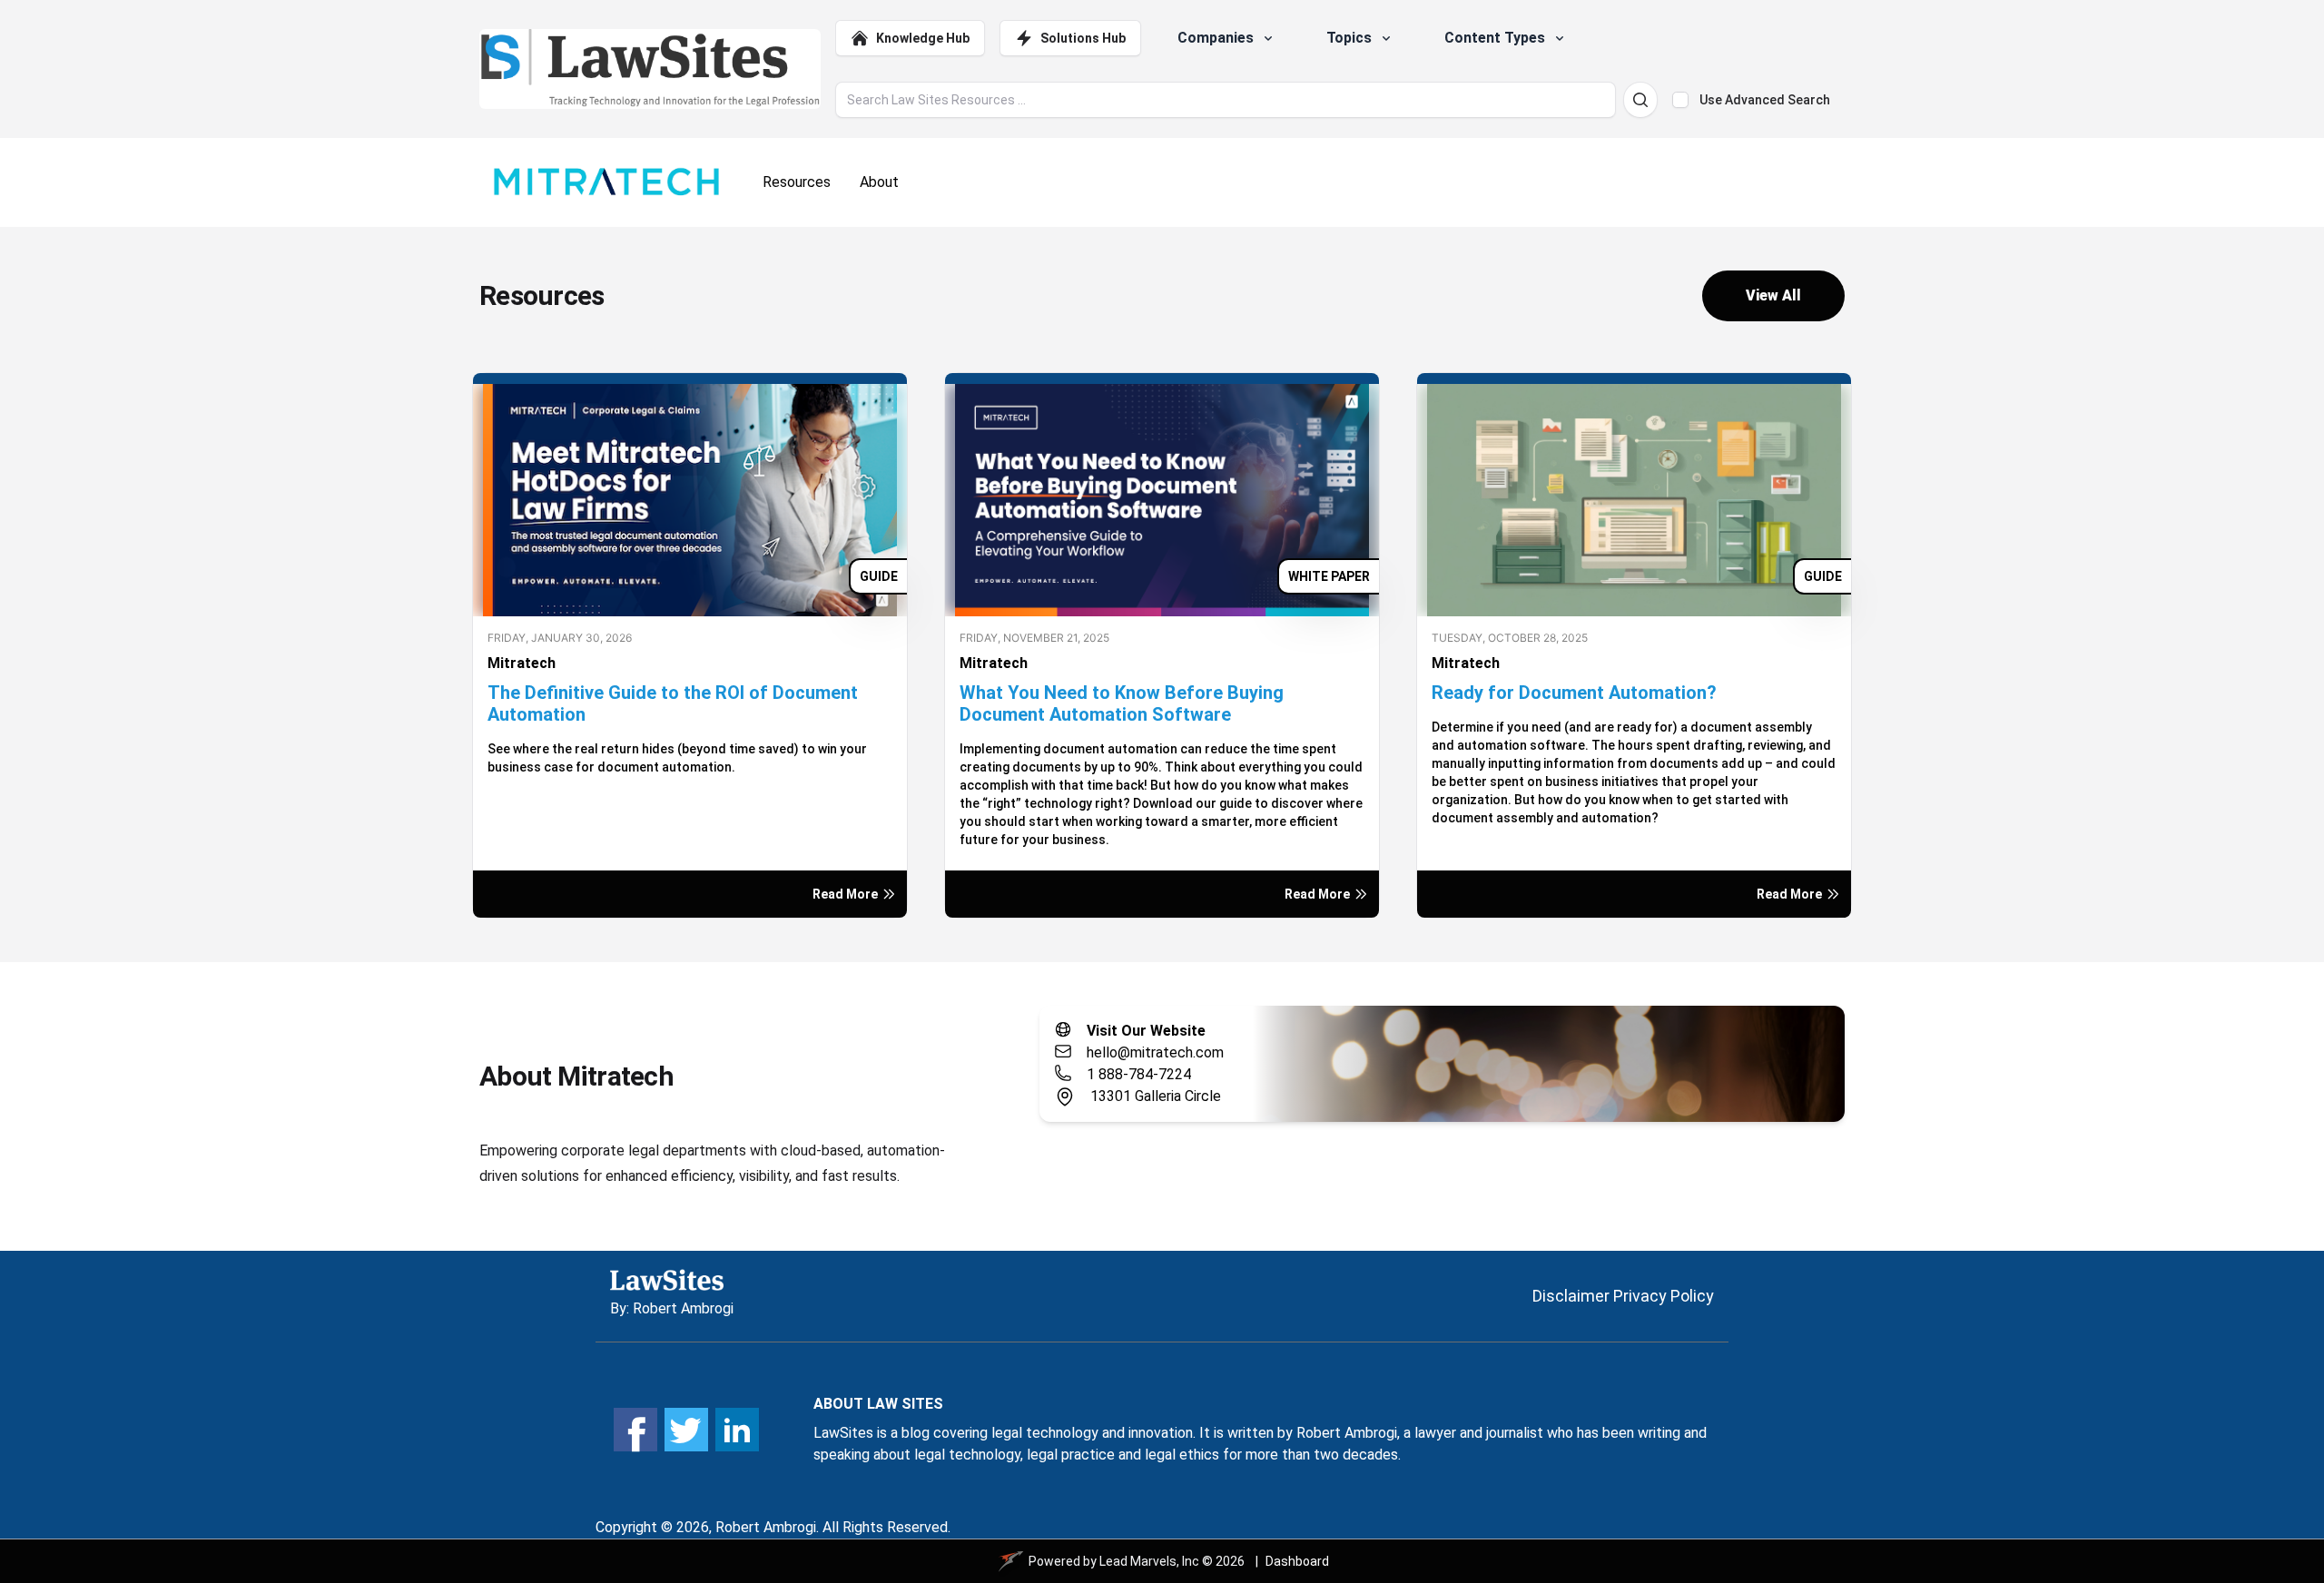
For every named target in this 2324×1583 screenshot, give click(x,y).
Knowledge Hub (923, 38)
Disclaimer (1571, 1296)
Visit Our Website (1146, 1031)
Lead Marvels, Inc (1149, 1561)
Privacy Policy (1664, 1296)
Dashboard (1297, 1561)
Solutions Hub (1083, 38)
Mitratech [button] (522, 663)
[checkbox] (1680, 100)
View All (1773, 295)
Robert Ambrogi (683, 1308)
